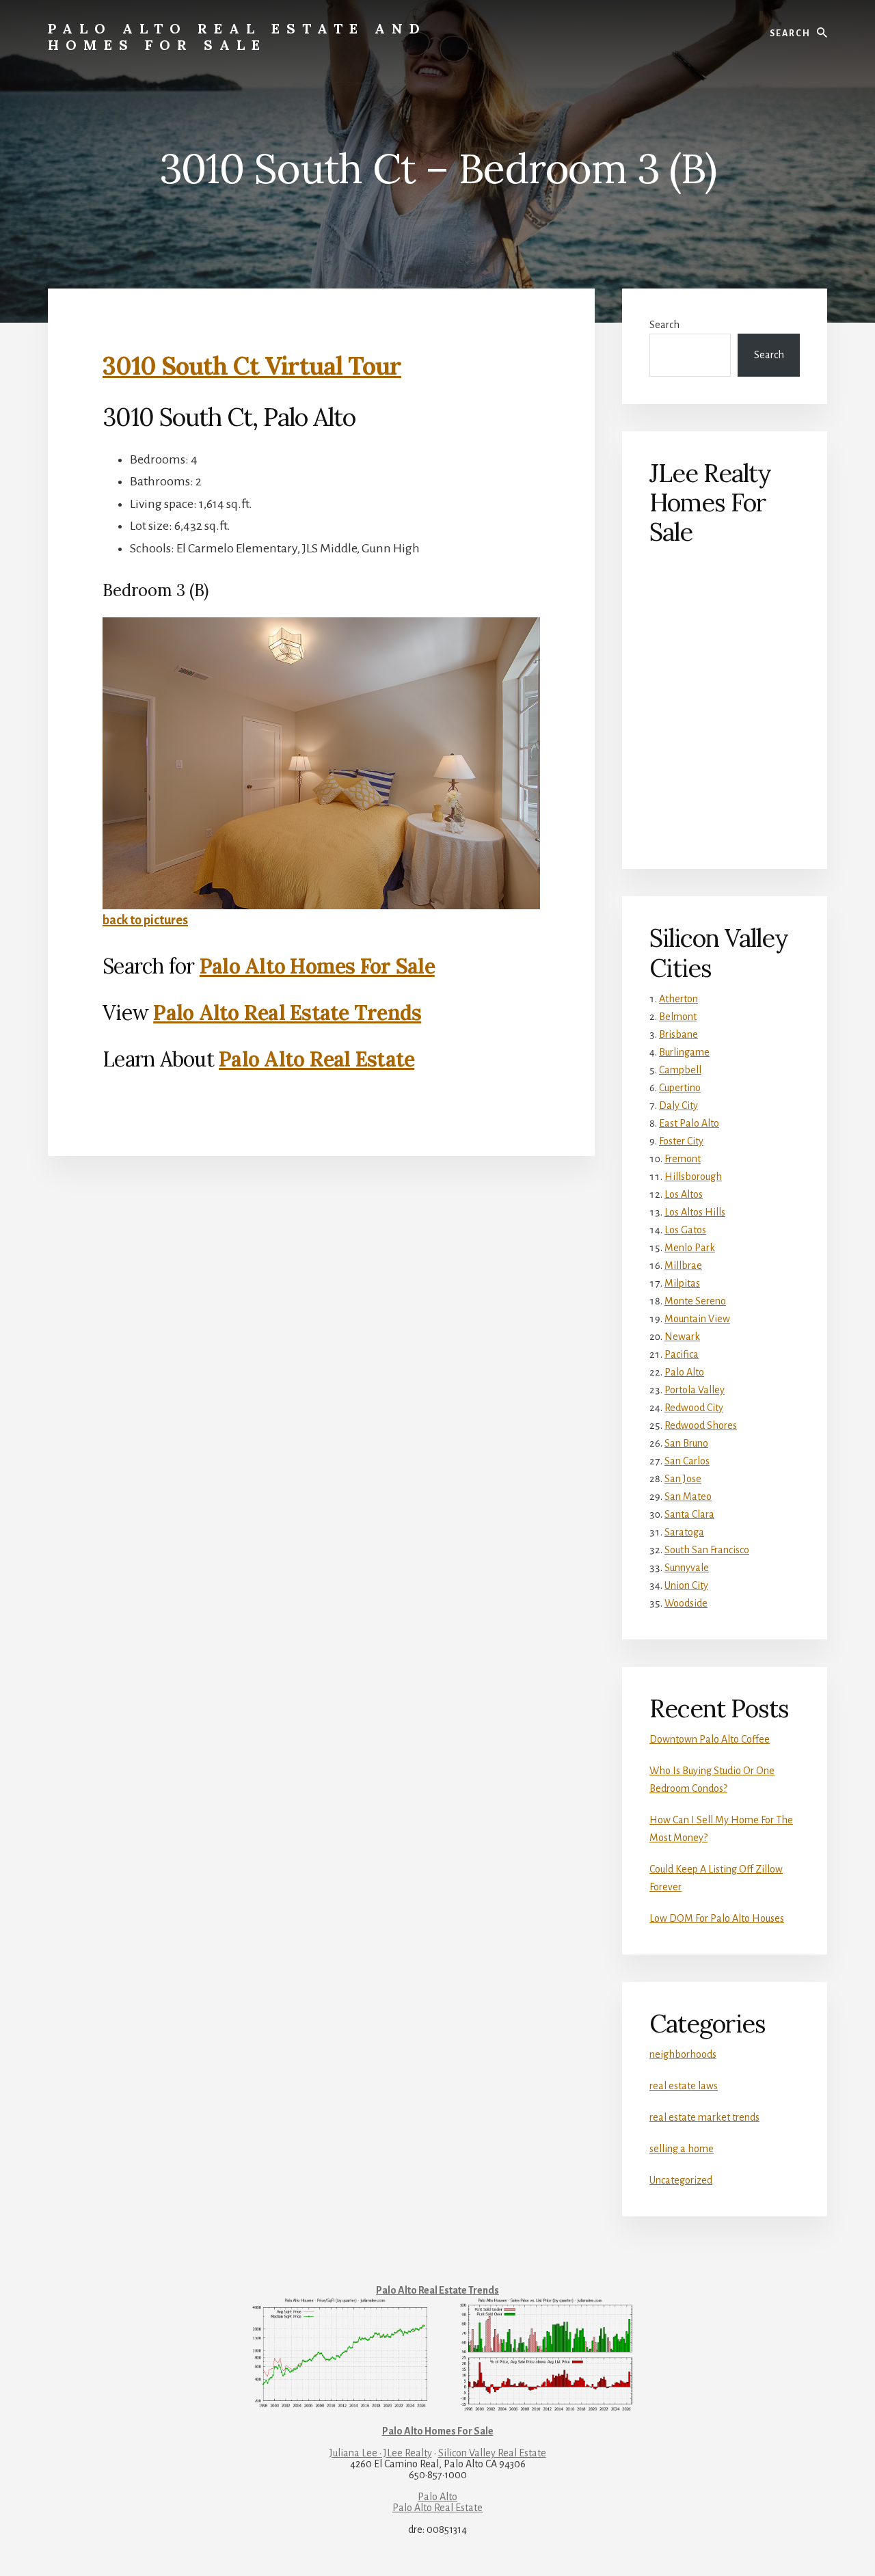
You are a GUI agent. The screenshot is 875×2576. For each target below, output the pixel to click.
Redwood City (694, 1408)
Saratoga (684, 1532)
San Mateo (688, 1497)
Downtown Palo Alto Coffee (710, 1739)
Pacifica (682, 1354)
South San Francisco (707, 1550)
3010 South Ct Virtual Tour (252, 366)
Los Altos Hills (695, 1212)
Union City (686, 1585)
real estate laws (684, 2086)
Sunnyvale (687, 1568)
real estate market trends (704, 2117)
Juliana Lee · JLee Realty (381, 2453)
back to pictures (145, 920)
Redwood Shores (701, 1425)
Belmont (678, 1017)
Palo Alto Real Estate (317, 1059)
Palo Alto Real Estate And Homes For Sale (237, 37)
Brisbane (678, 1034)
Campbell (680, 1070)
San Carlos (687, 1461)
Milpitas (682, 1283)
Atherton (678, 999)
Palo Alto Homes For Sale (317, 966)
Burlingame (684, 1052)
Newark (682, 1337)
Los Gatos (685, 1230)
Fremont (683, 1159)
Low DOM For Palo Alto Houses (717, 1918)
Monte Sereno (695, 1301)
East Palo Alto (689, 1123)
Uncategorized (681, 2180)
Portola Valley (695, 1390)
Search (664, 325)
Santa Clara (689, 1514)
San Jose (683, 1479)
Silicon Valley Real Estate (492, 2453)
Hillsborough (693, 1177)
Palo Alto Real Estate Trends (287, 1012)
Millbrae (683, 1265)
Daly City (678, 1105)
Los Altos (684, 1194)
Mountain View (697, 1319)
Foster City (681, 1141)
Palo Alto (684, 1372)
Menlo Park (690, 1248)
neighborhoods (683, 2054)
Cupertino (680, 1088)
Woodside (686, 1603)
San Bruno (686, 1443)
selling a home (682, 2149)
